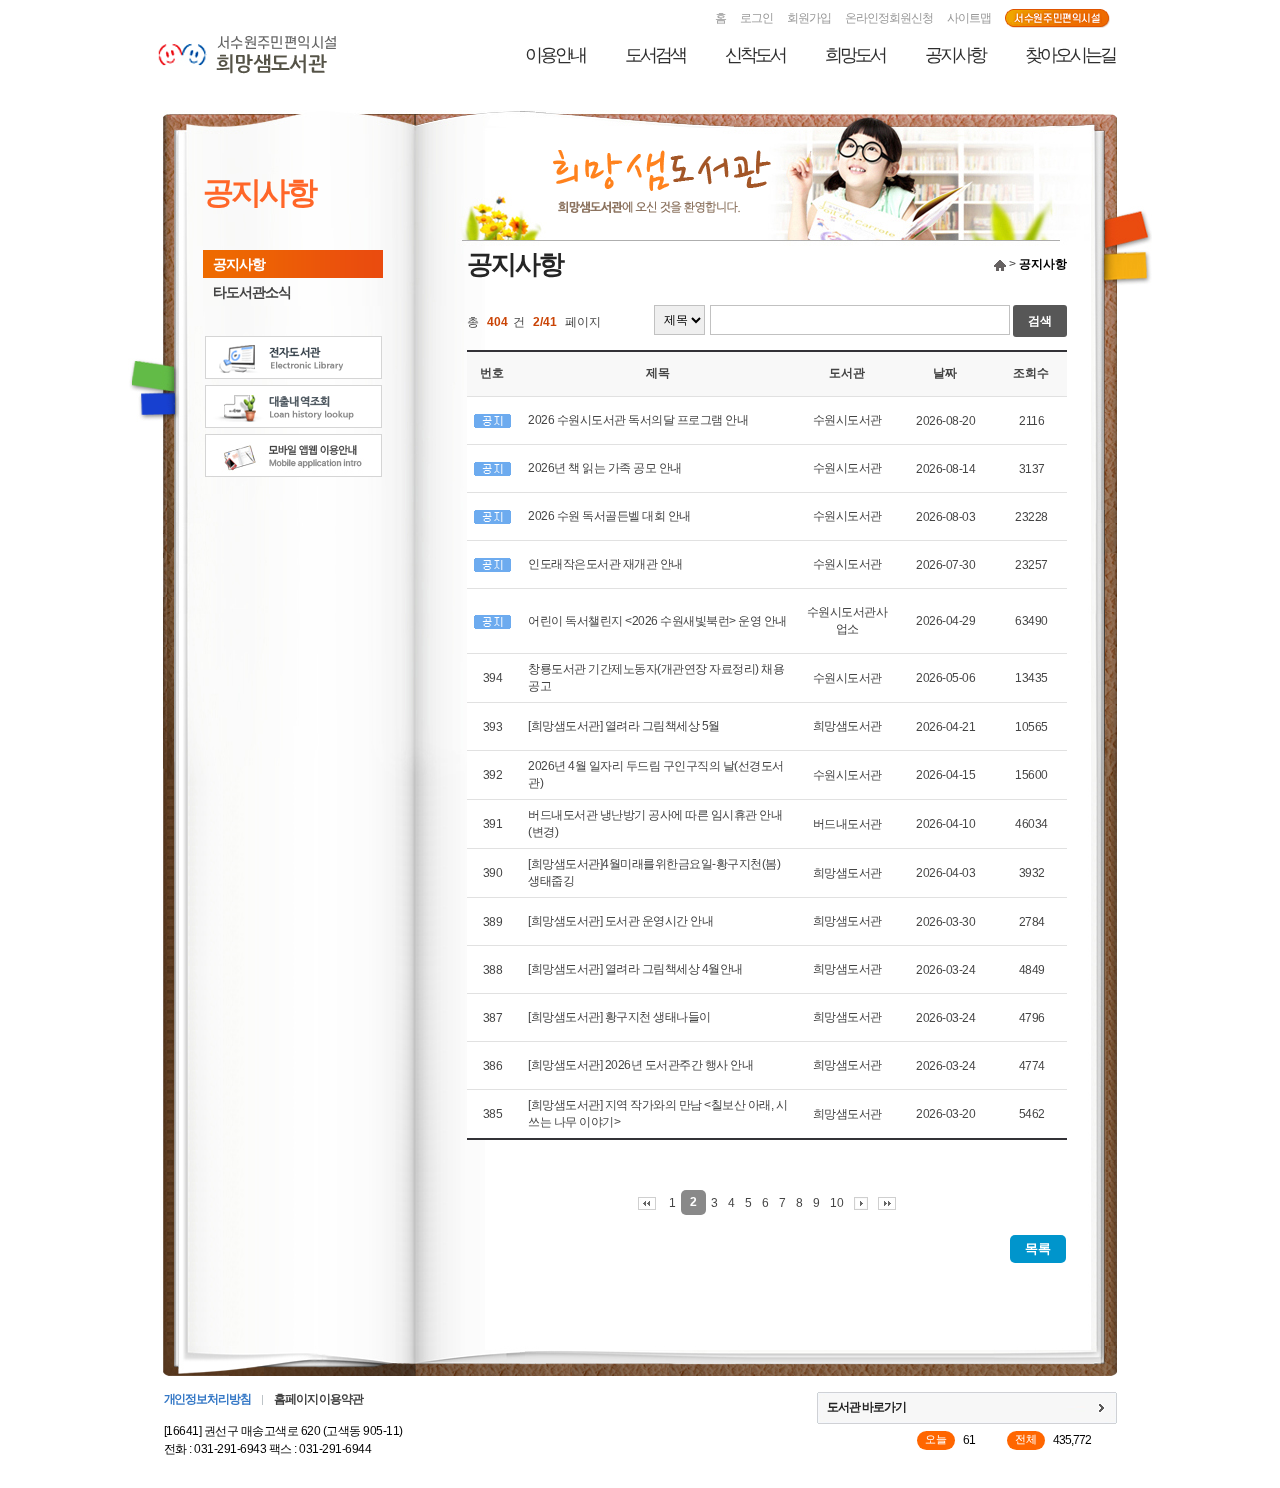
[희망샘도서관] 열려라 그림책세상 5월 (624, 726)
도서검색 (655, 55)
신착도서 (755, 55)
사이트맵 (969, 18)
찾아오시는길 (1070, 55)
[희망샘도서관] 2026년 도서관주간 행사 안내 (640, 1065)
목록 (1038, 1248)
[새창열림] (1057, 19)
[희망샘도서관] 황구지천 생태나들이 (619, 1017)
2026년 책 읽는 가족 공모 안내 (605, 468)
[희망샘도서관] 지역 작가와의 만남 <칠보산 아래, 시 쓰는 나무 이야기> (657, 1113)
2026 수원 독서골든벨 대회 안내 (609, 516)
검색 (1040, 321)
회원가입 (809, 18)
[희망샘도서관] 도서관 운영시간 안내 (620, 921)
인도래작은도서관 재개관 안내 (605, 564)
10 (837, 1203)
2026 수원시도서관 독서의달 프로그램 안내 (638, 420)
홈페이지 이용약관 (318, 1399)
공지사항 (955, 55)
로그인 (756, 18)
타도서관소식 (252, 292)
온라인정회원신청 (889, 18)
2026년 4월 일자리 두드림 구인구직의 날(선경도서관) (656, 774)
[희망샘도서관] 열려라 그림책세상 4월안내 (635, 969)
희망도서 (855, 55)
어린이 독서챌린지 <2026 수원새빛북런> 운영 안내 (657, 621)
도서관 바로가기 (866, 1407)
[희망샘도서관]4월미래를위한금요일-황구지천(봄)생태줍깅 (654, 872)
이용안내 (555, 55)
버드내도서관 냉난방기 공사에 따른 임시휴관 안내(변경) (655, 823)
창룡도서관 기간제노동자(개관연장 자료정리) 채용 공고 (656, 677)
